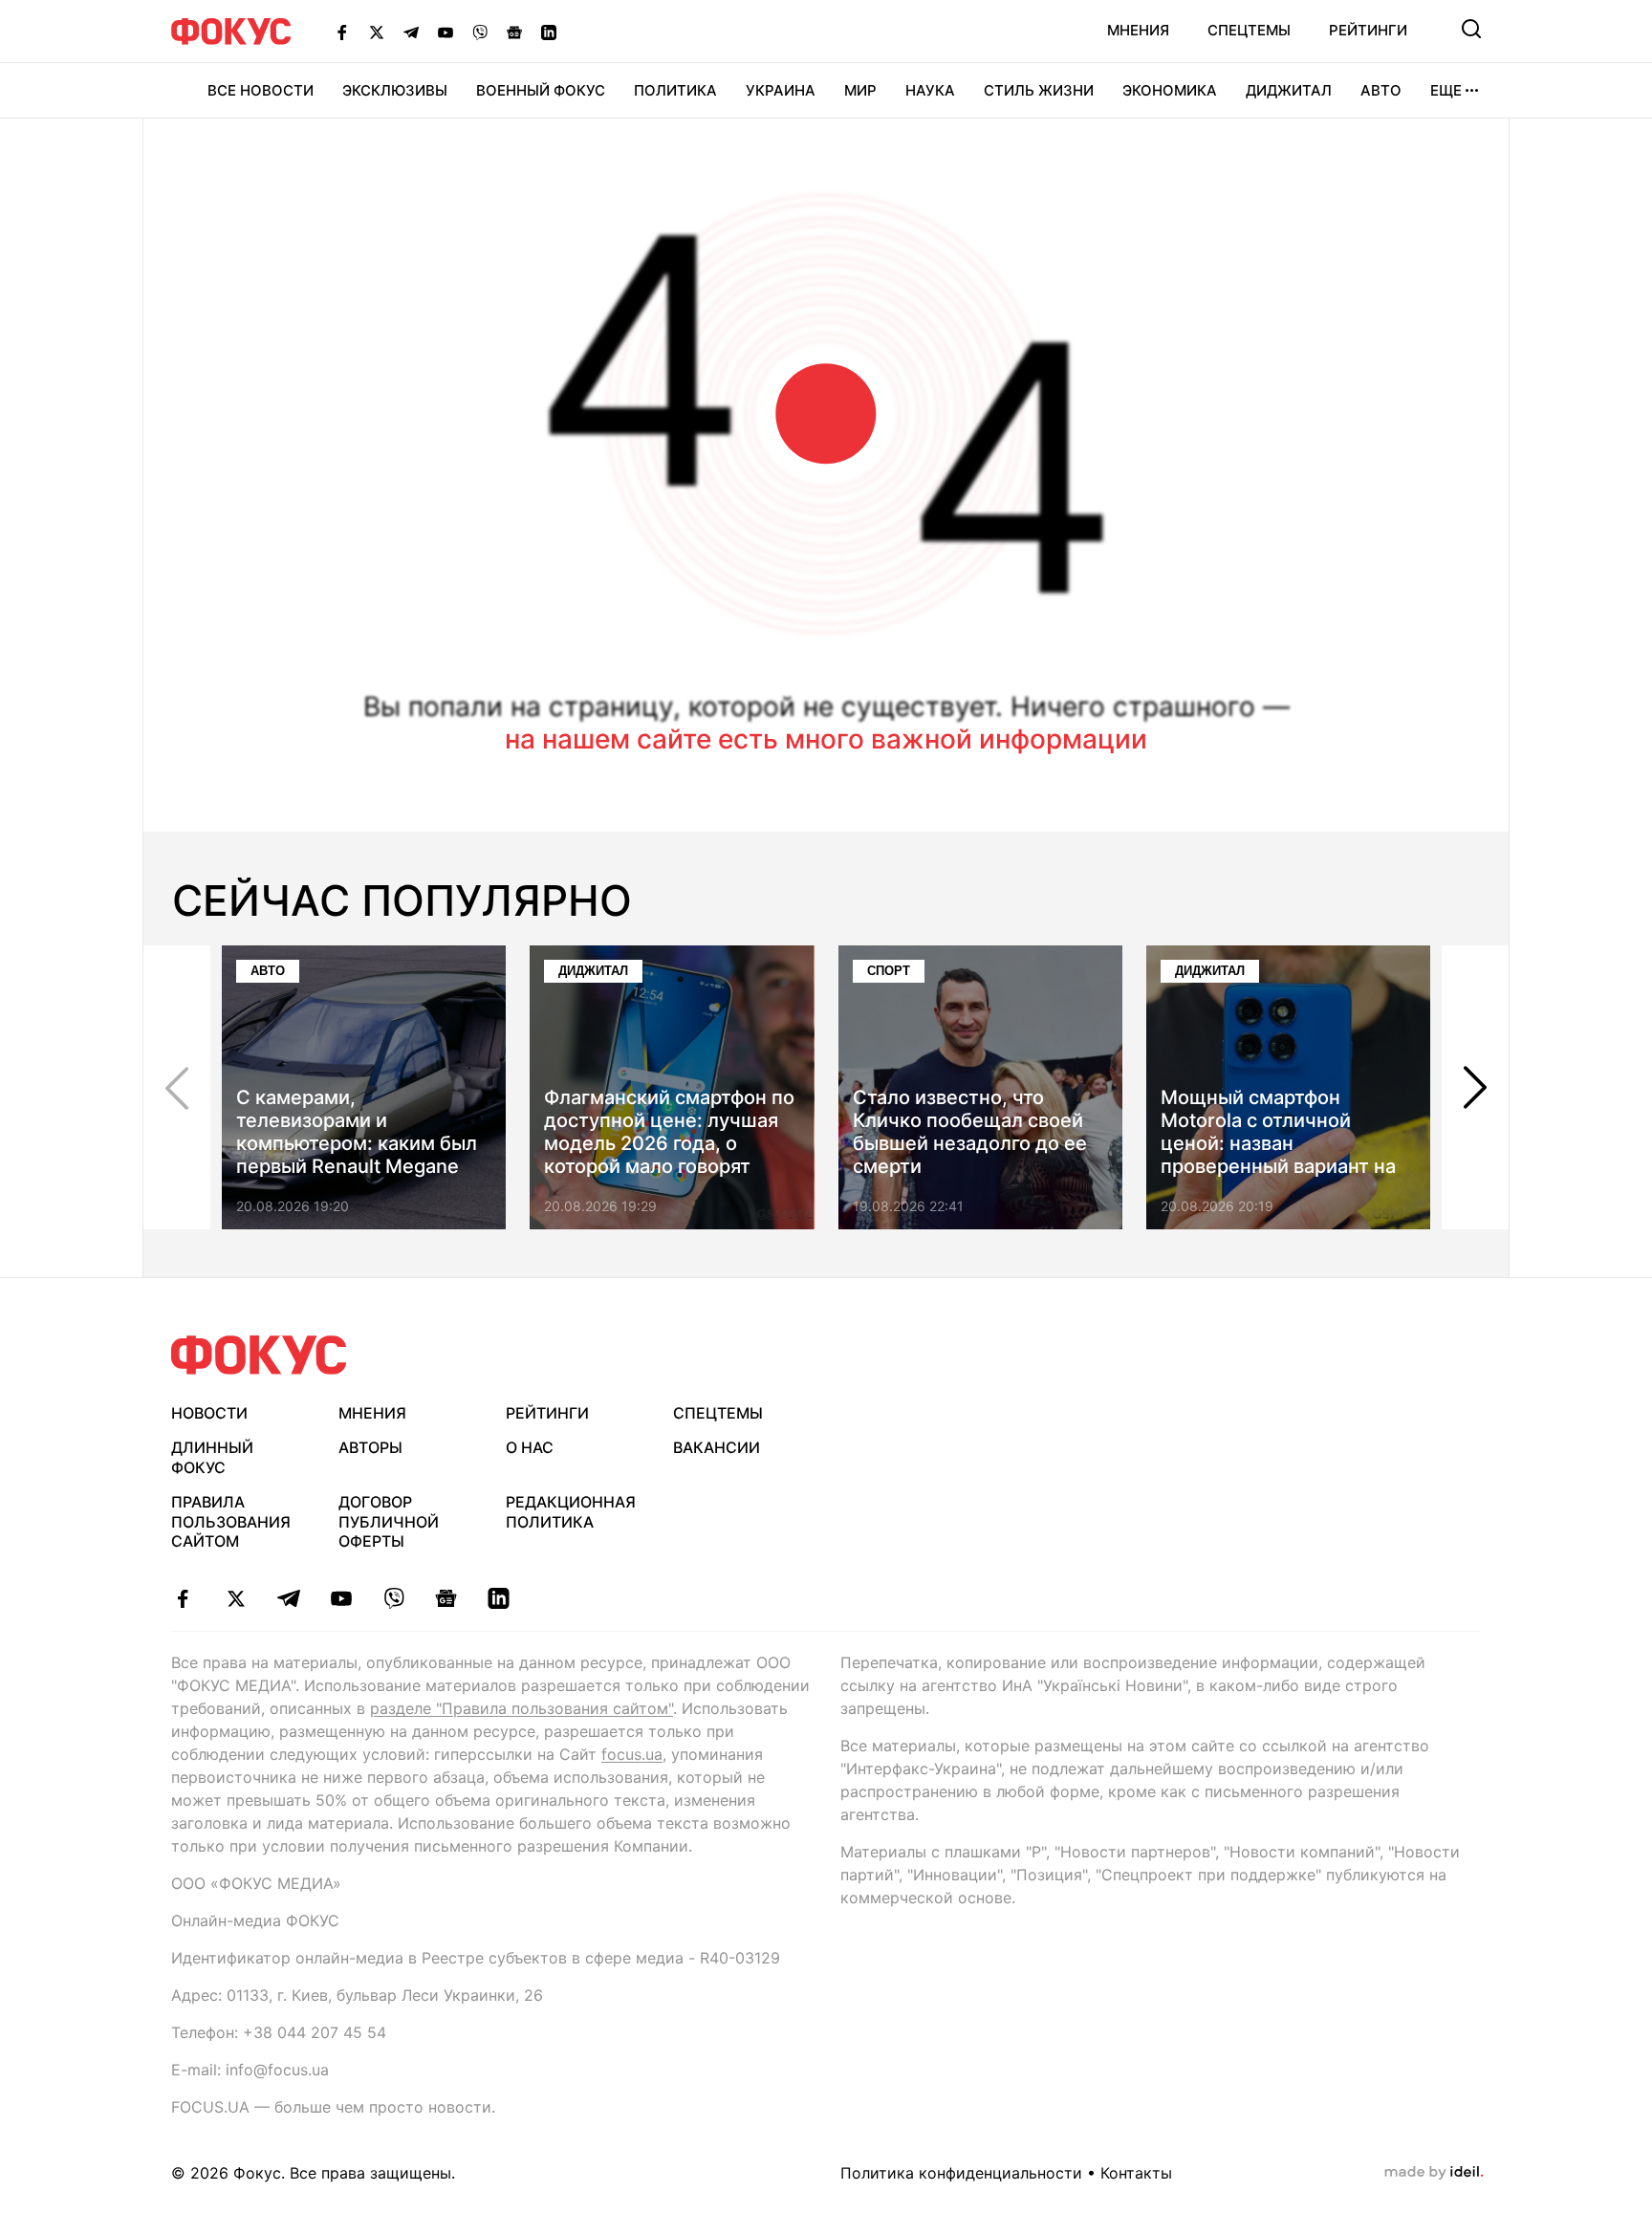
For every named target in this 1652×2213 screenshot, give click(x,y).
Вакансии (717, 1447)
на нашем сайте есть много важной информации (826, 739)
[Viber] (480, 32)
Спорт (889, 971)
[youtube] (341, 1598)
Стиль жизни (1039, 90)
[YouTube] (446, 32)
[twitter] (236, 1598)
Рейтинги (1368, 30)
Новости (209, 1413)
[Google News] (514, 32)
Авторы (370, 1447)
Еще (1446, 90)
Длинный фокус (212, 1457)
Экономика (1170, 90)
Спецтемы (1249, 30)
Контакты (1136, 2173)
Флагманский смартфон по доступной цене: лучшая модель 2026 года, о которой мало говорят (669, 1132)
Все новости (261, 90)
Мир (860, 90)
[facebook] (183, 1598)
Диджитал (1289, 90)
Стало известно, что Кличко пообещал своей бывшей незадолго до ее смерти (970, 1132)
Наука (930, 90)
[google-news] (446, 1598)
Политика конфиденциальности (961, 2173)
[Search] (1471, 29)
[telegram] (288, 1598)
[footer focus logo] (259, 1355)
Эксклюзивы (395, 90)
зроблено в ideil (1434, 2173)
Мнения (1138, 30)
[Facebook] (342, 32)
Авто (1381, 90)
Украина (781, 90)
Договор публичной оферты (389, 1522)
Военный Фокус (541, 90)
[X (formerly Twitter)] (377, 32)
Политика (675, 90)
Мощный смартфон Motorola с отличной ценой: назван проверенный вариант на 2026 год (1278, 1143)
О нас (530, 1447)
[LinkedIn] (549, 32)
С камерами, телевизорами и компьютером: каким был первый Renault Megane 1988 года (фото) (357, 1143)
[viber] (393, 1598)
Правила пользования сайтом (231, 1522)
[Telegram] (411, 32)
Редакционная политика (571, 1512)
